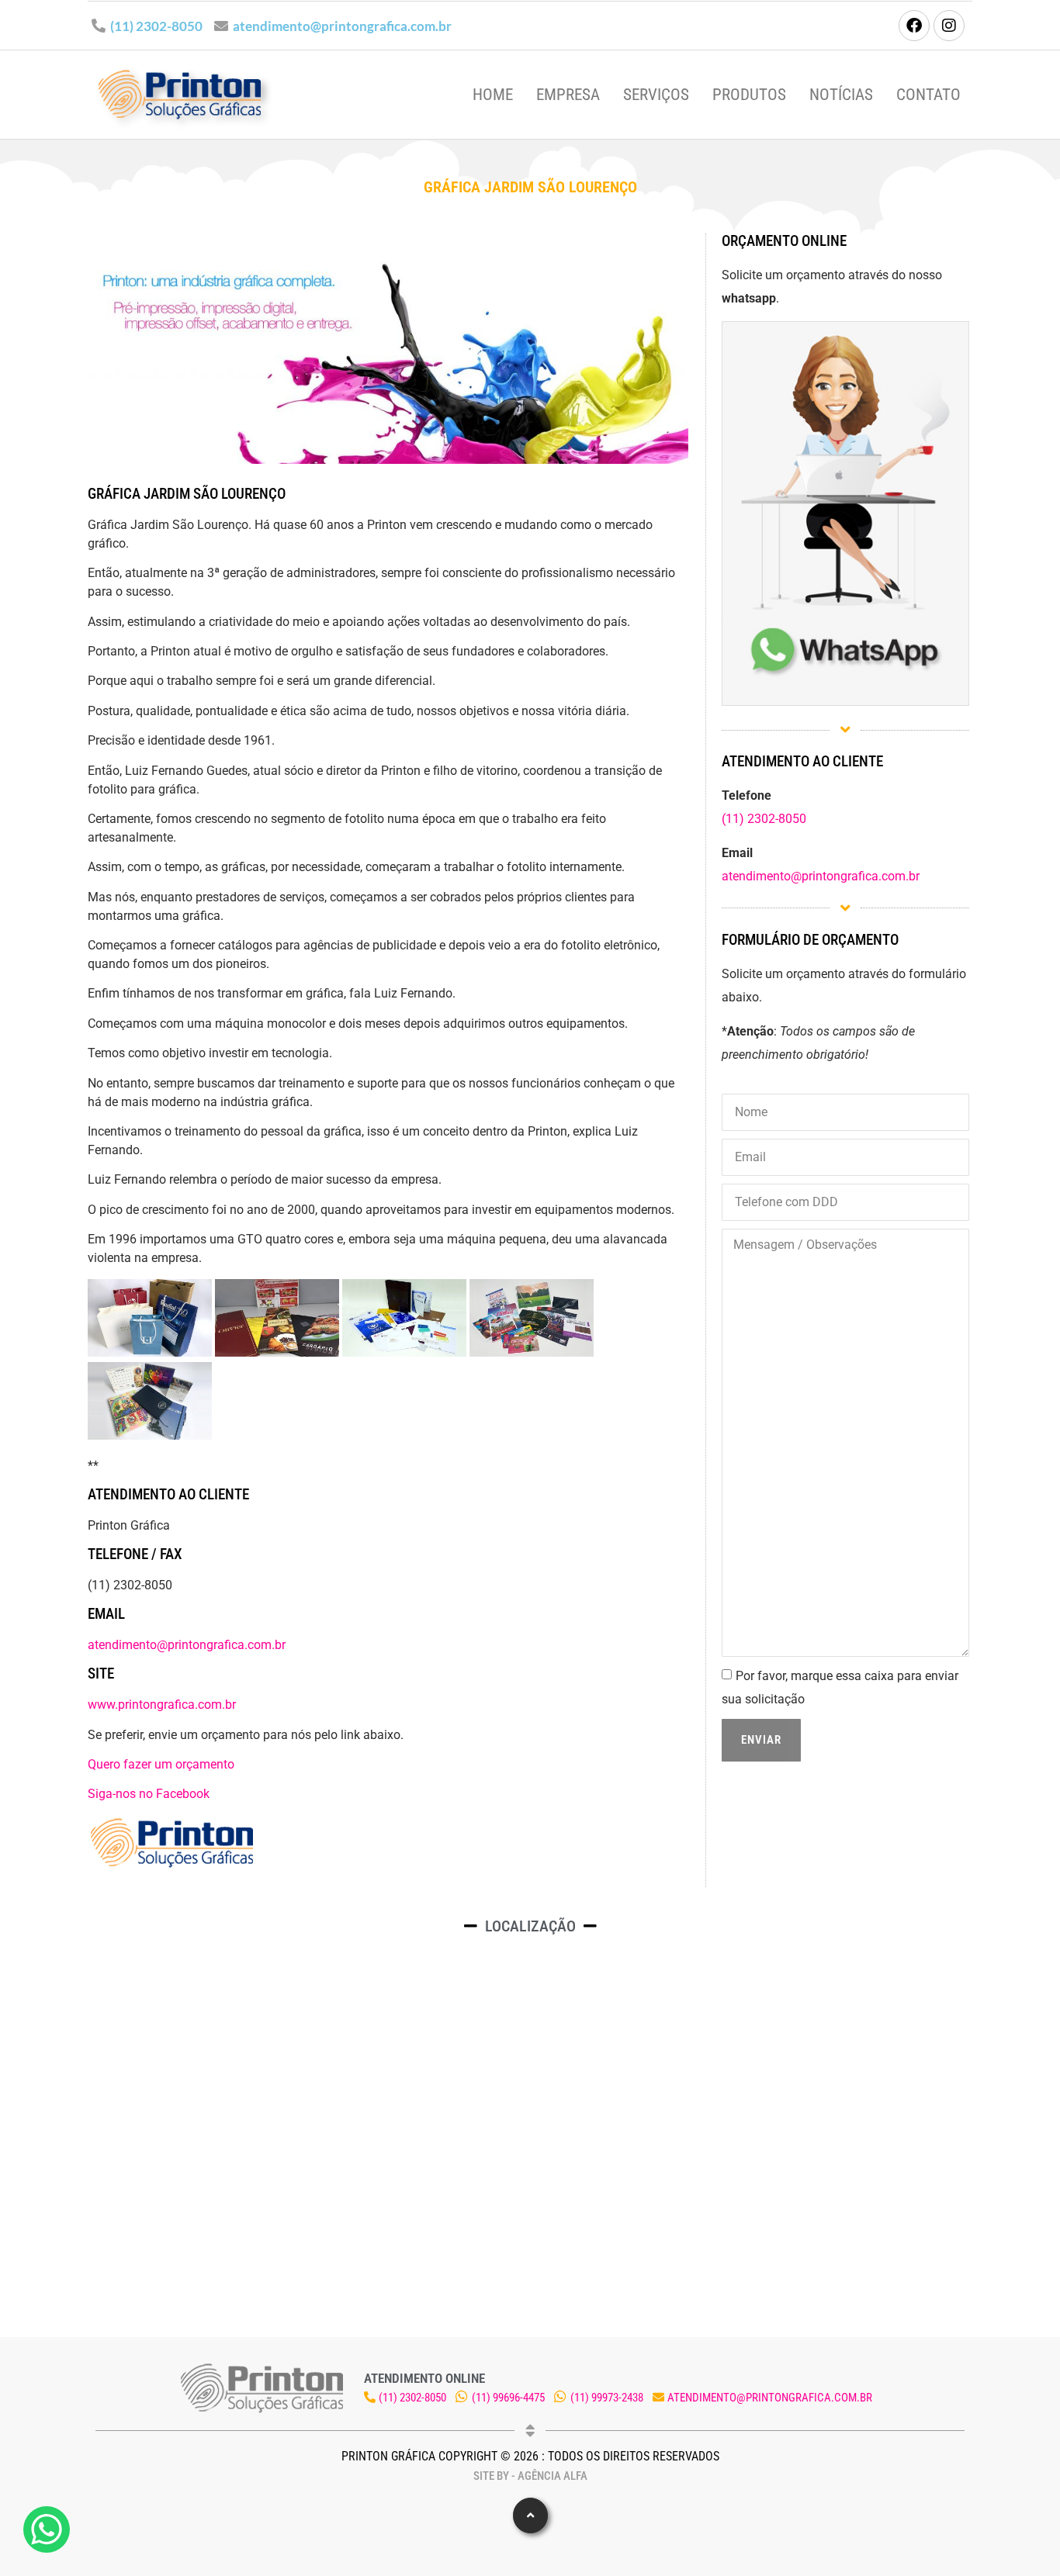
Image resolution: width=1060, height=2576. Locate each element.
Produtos (749, 95)
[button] (530, 2515)
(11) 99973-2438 (607, 2398)
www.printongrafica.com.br (162, 1705)
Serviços (656, 95)
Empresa (568, 95)
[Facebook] (914, 26)
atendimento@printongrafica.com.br (342, 26)
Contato (928, 95)
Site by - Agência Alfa (530, 2476)
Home (493, 95)
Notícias (841, 95)
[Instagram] (949, 26)
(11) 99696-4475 (508, 2398)
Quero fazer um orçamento (161, 1764)
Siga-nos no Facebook (149, 1794)
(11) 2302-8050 (156, 26)
